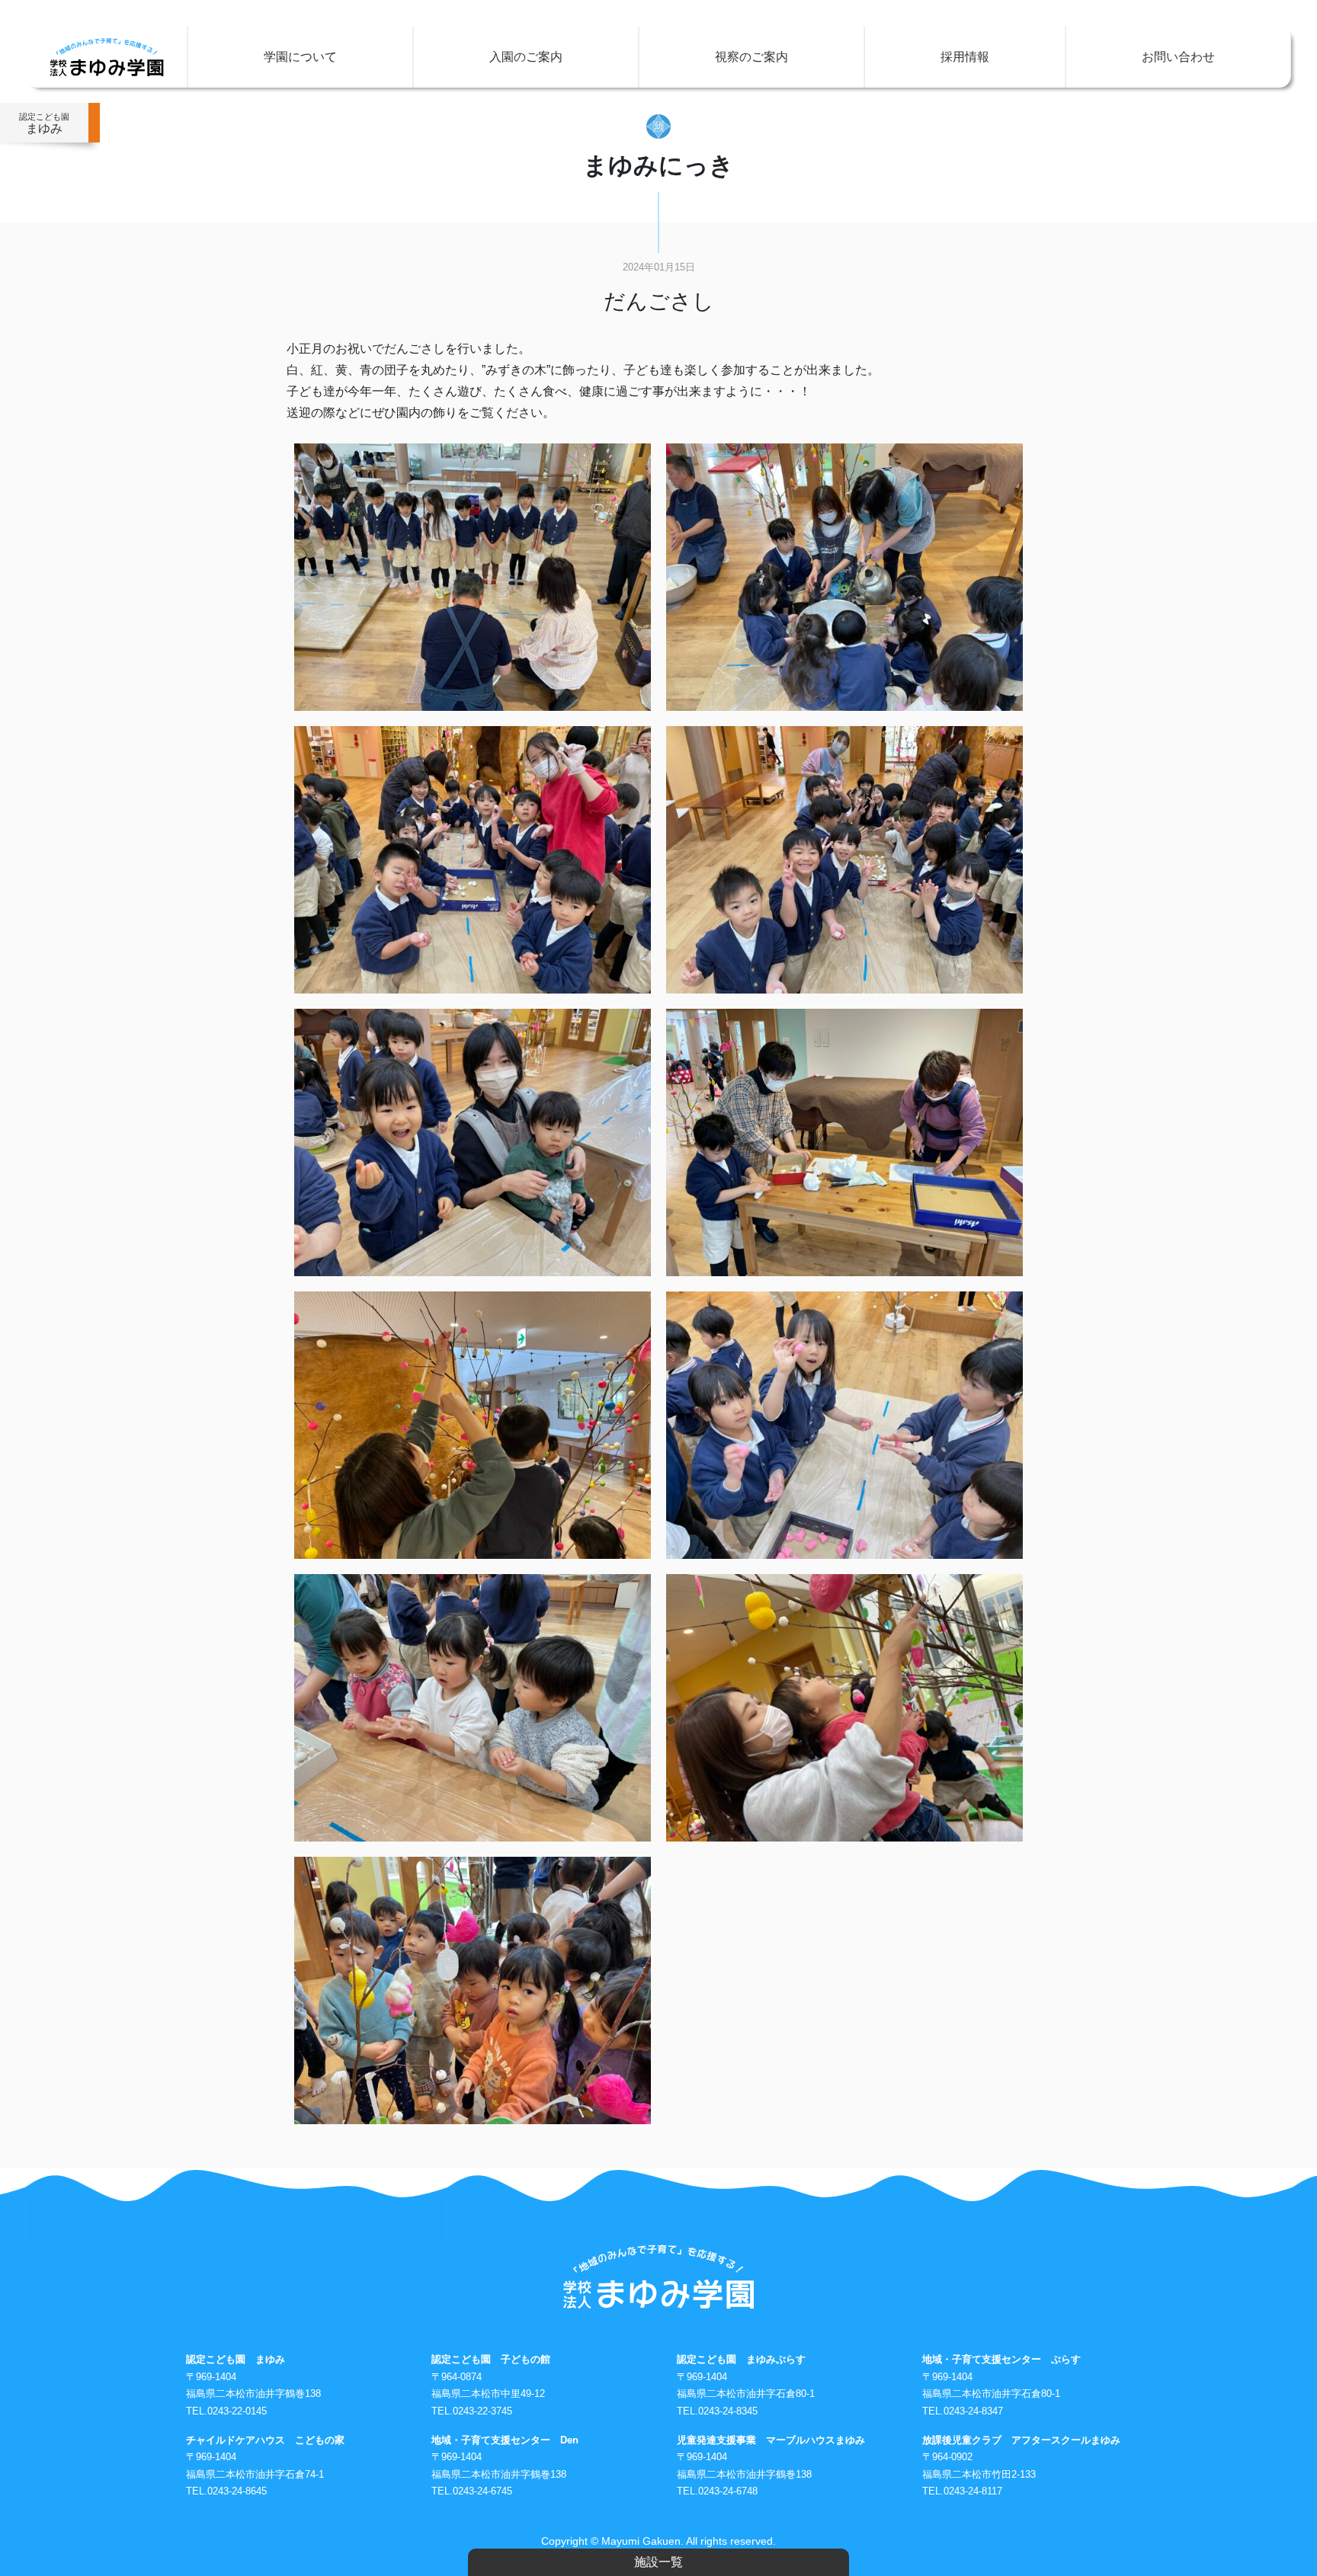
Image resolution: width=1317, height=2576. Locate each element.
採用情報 (965, 57)
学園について (300, 57)
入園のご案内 (526, 57)
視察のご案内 (751, 57)
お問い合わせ (1178, 57)
